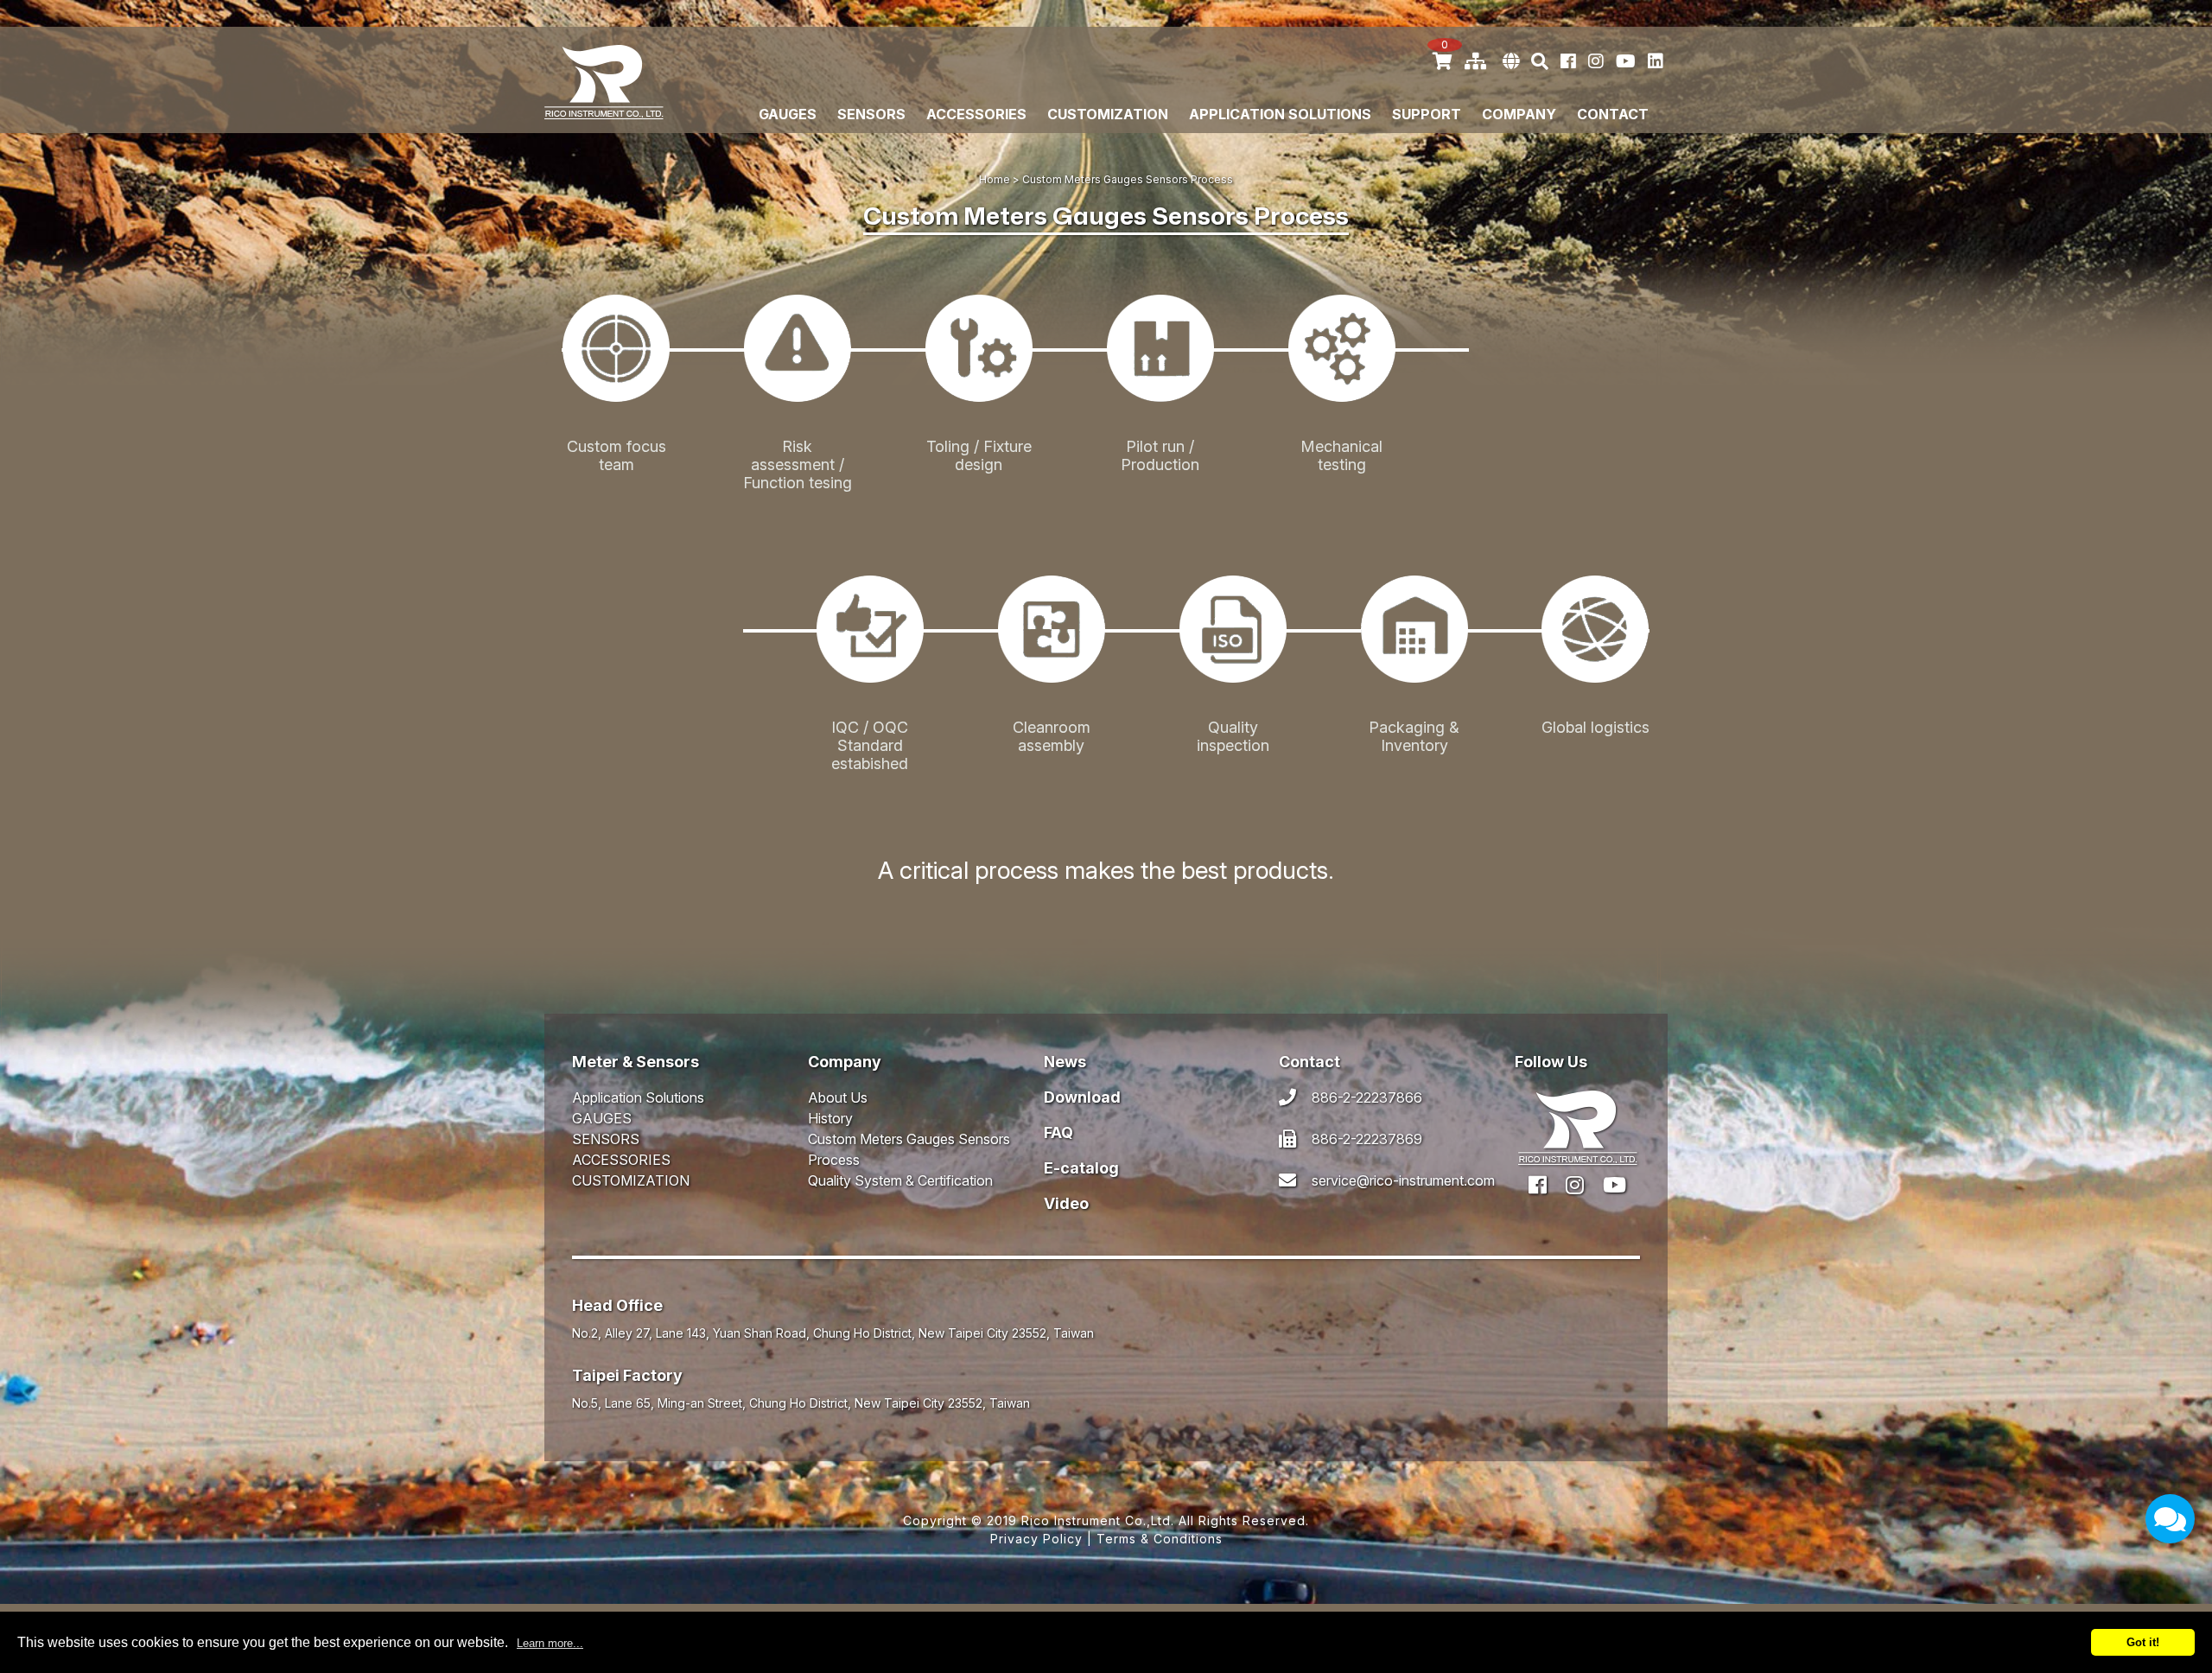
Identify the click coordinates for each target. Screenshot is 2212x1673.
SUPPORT (1427, 115)
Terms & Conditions (1160, 1539)
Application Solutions (1280, 115)
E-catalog (1081, 1168)
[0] (1443, 61)
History (830, 1118)
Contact (1613, 115)
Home (995, 179)
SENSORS (871, 115)
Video (1066, 1203)
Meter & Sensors (636, 1062)
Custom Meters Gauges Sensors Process (909, 1149)
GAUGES (788, 115)
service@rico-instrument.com (1403, 1180)
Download (1082, 1097)
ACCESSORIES (976, 115)
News (1065, 1062)
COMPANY (1519, 115)
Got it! (2143, 1642)
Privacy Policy (1036, 1539)
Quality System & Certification (900, 1180)
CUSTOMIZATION (1108, 115)
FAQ (1058, 1132)
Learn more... (550, 1643)
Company (845, 1062)
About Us (838, 1097)
